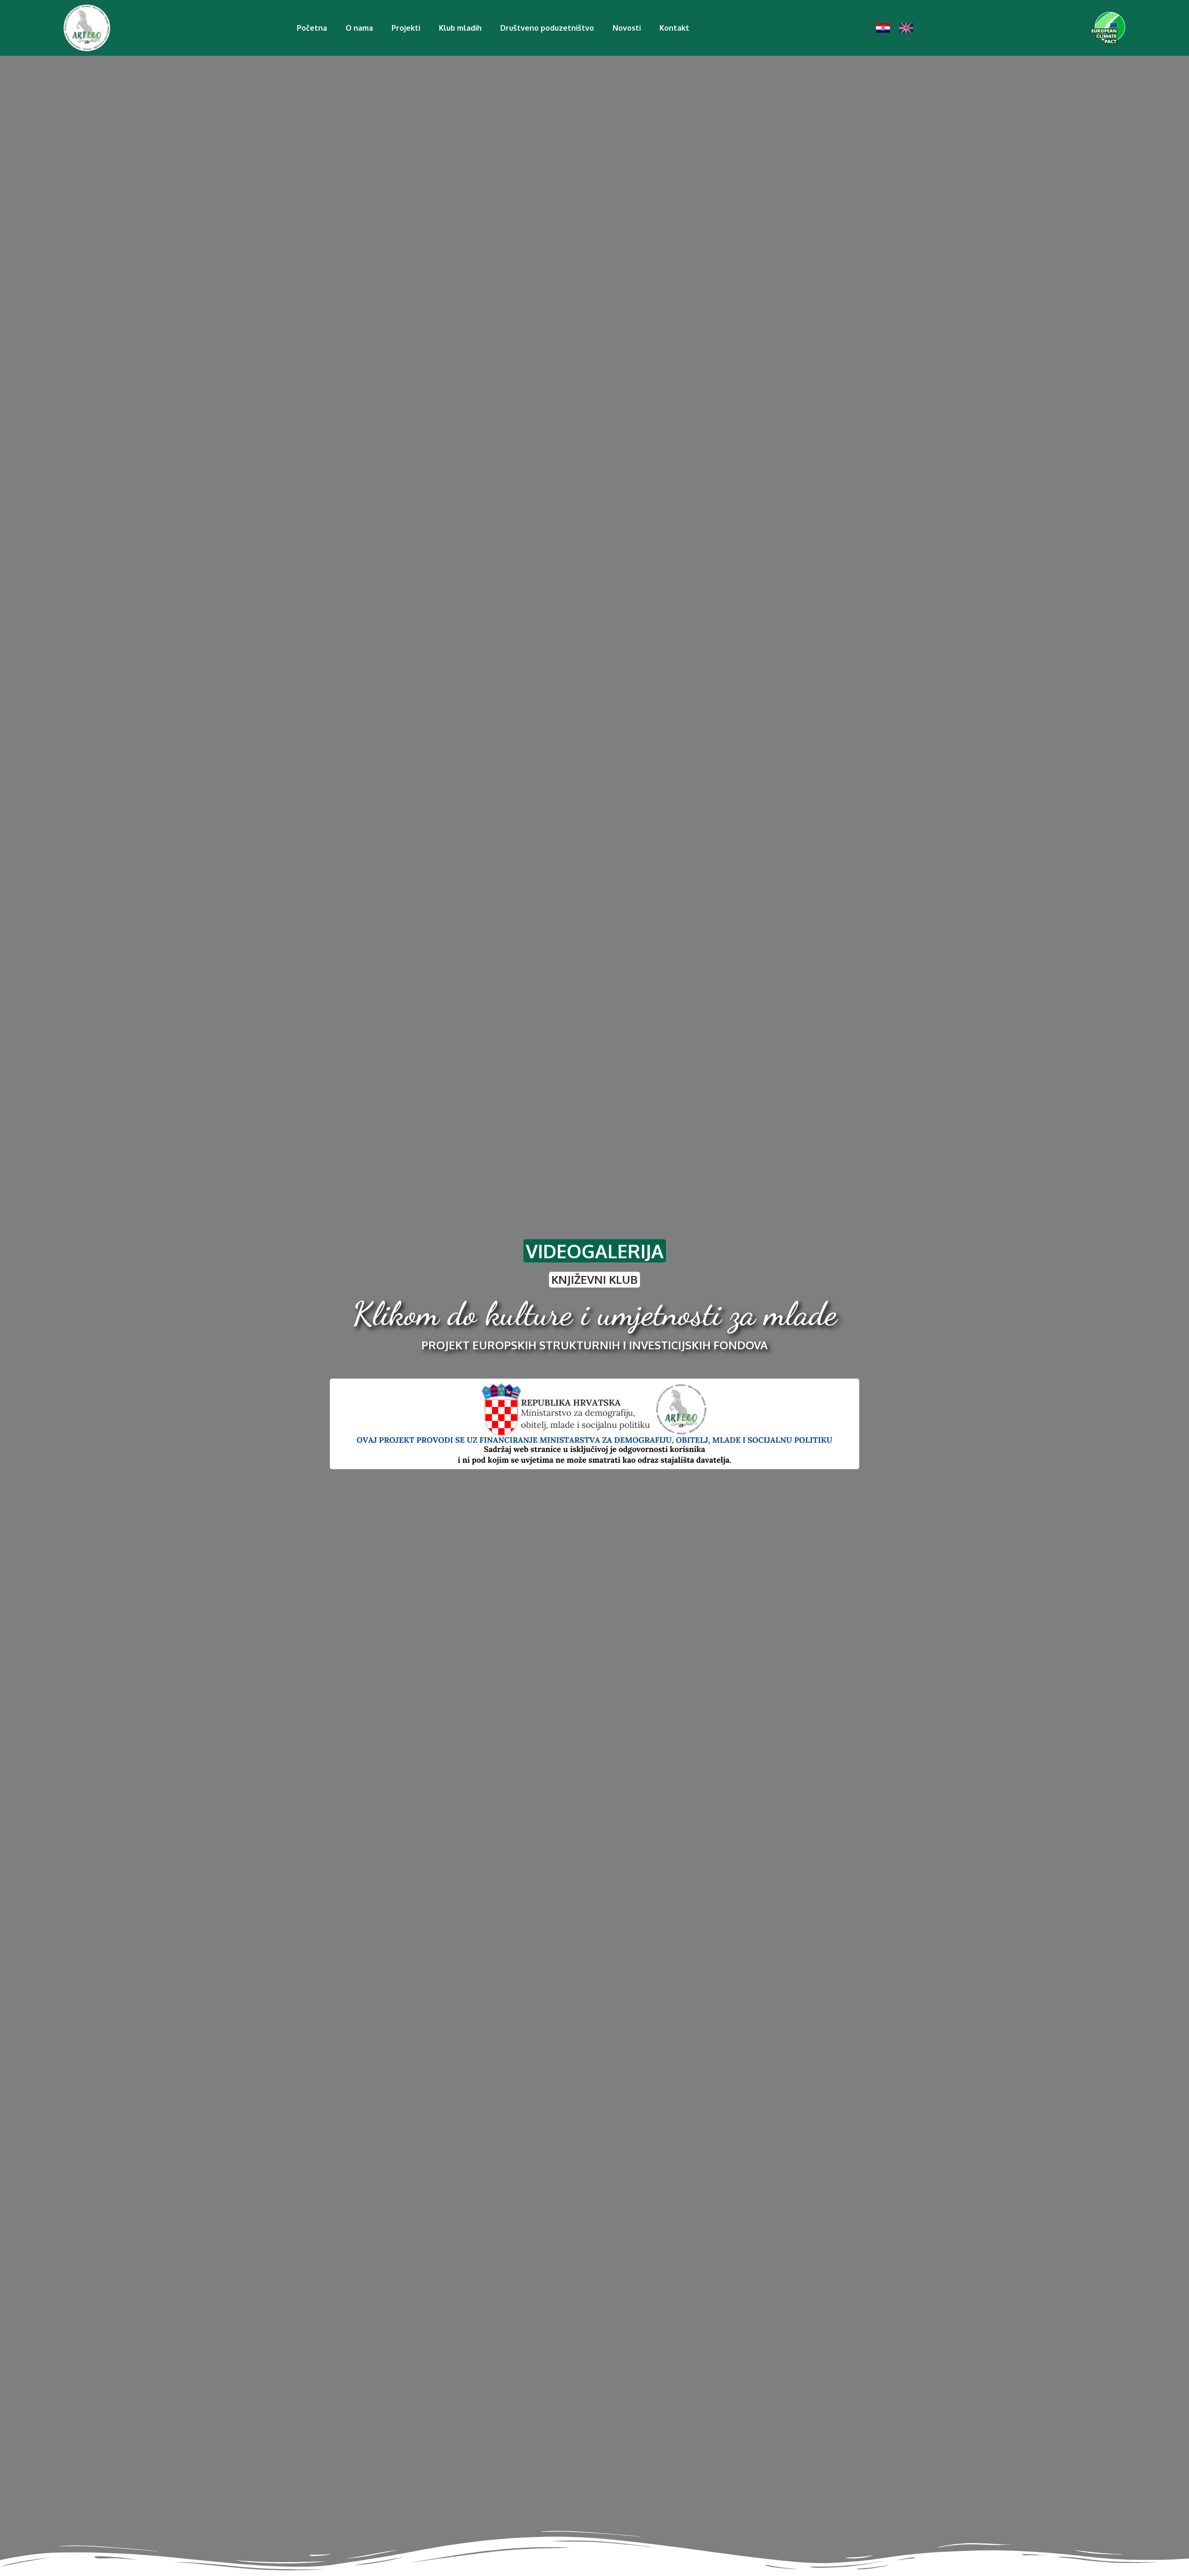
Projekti (406, 28)
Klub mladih (460, 28)
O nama (359, 28)
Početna (312, 28)
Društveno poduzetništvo (547, 28)
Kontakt (674, 28)
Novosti (627, 28)
